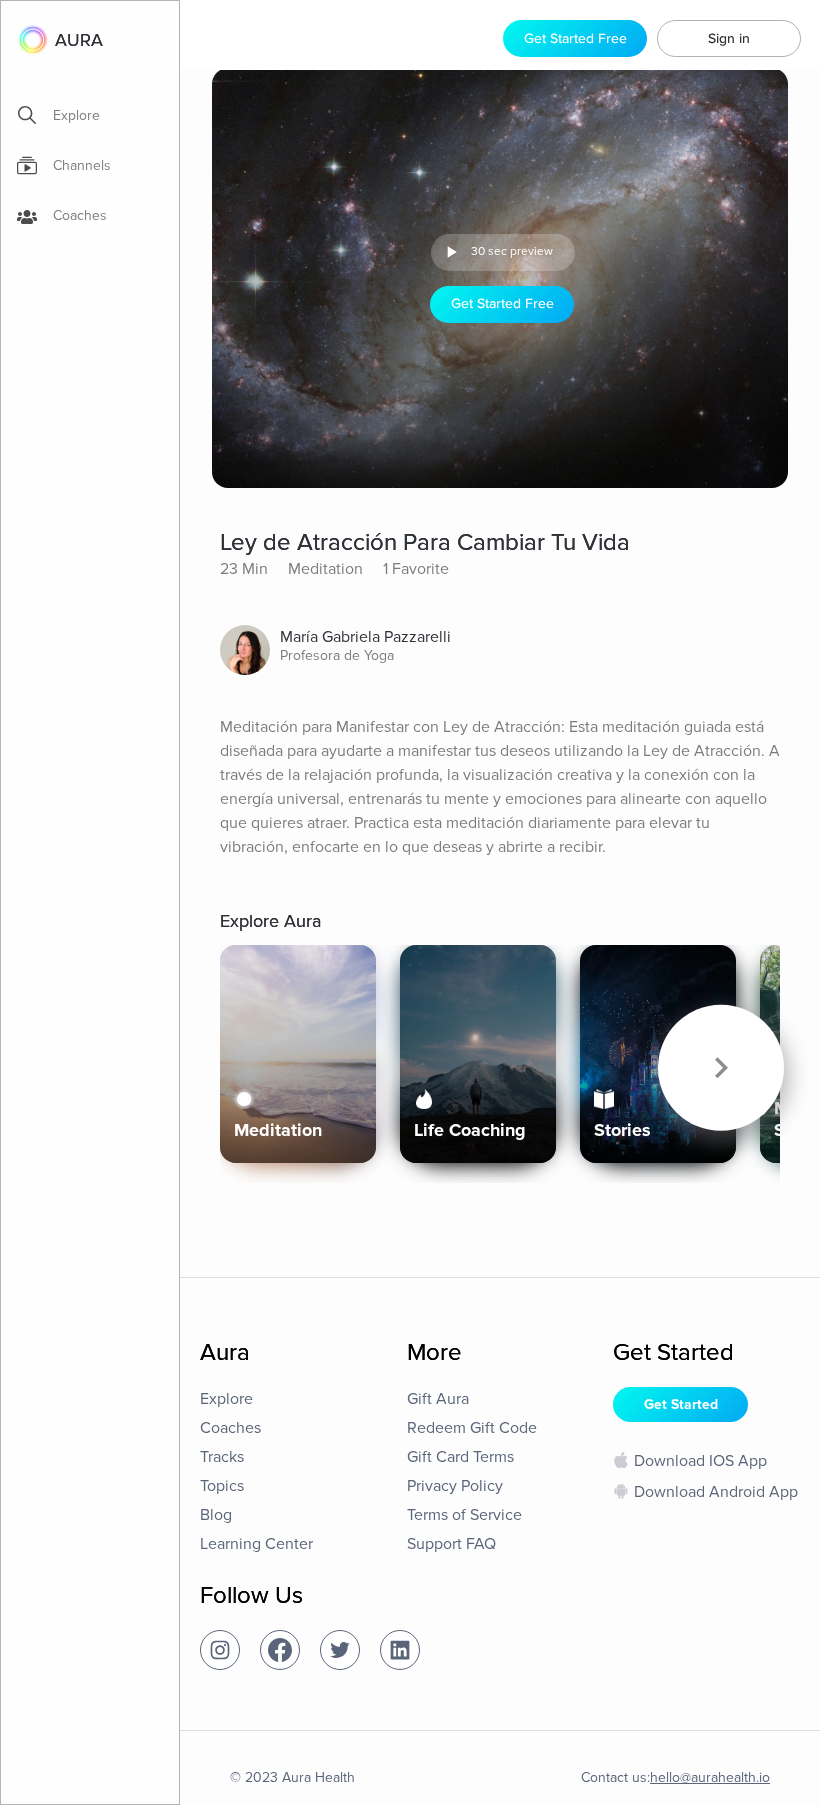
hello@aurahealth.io (710, 1777)
